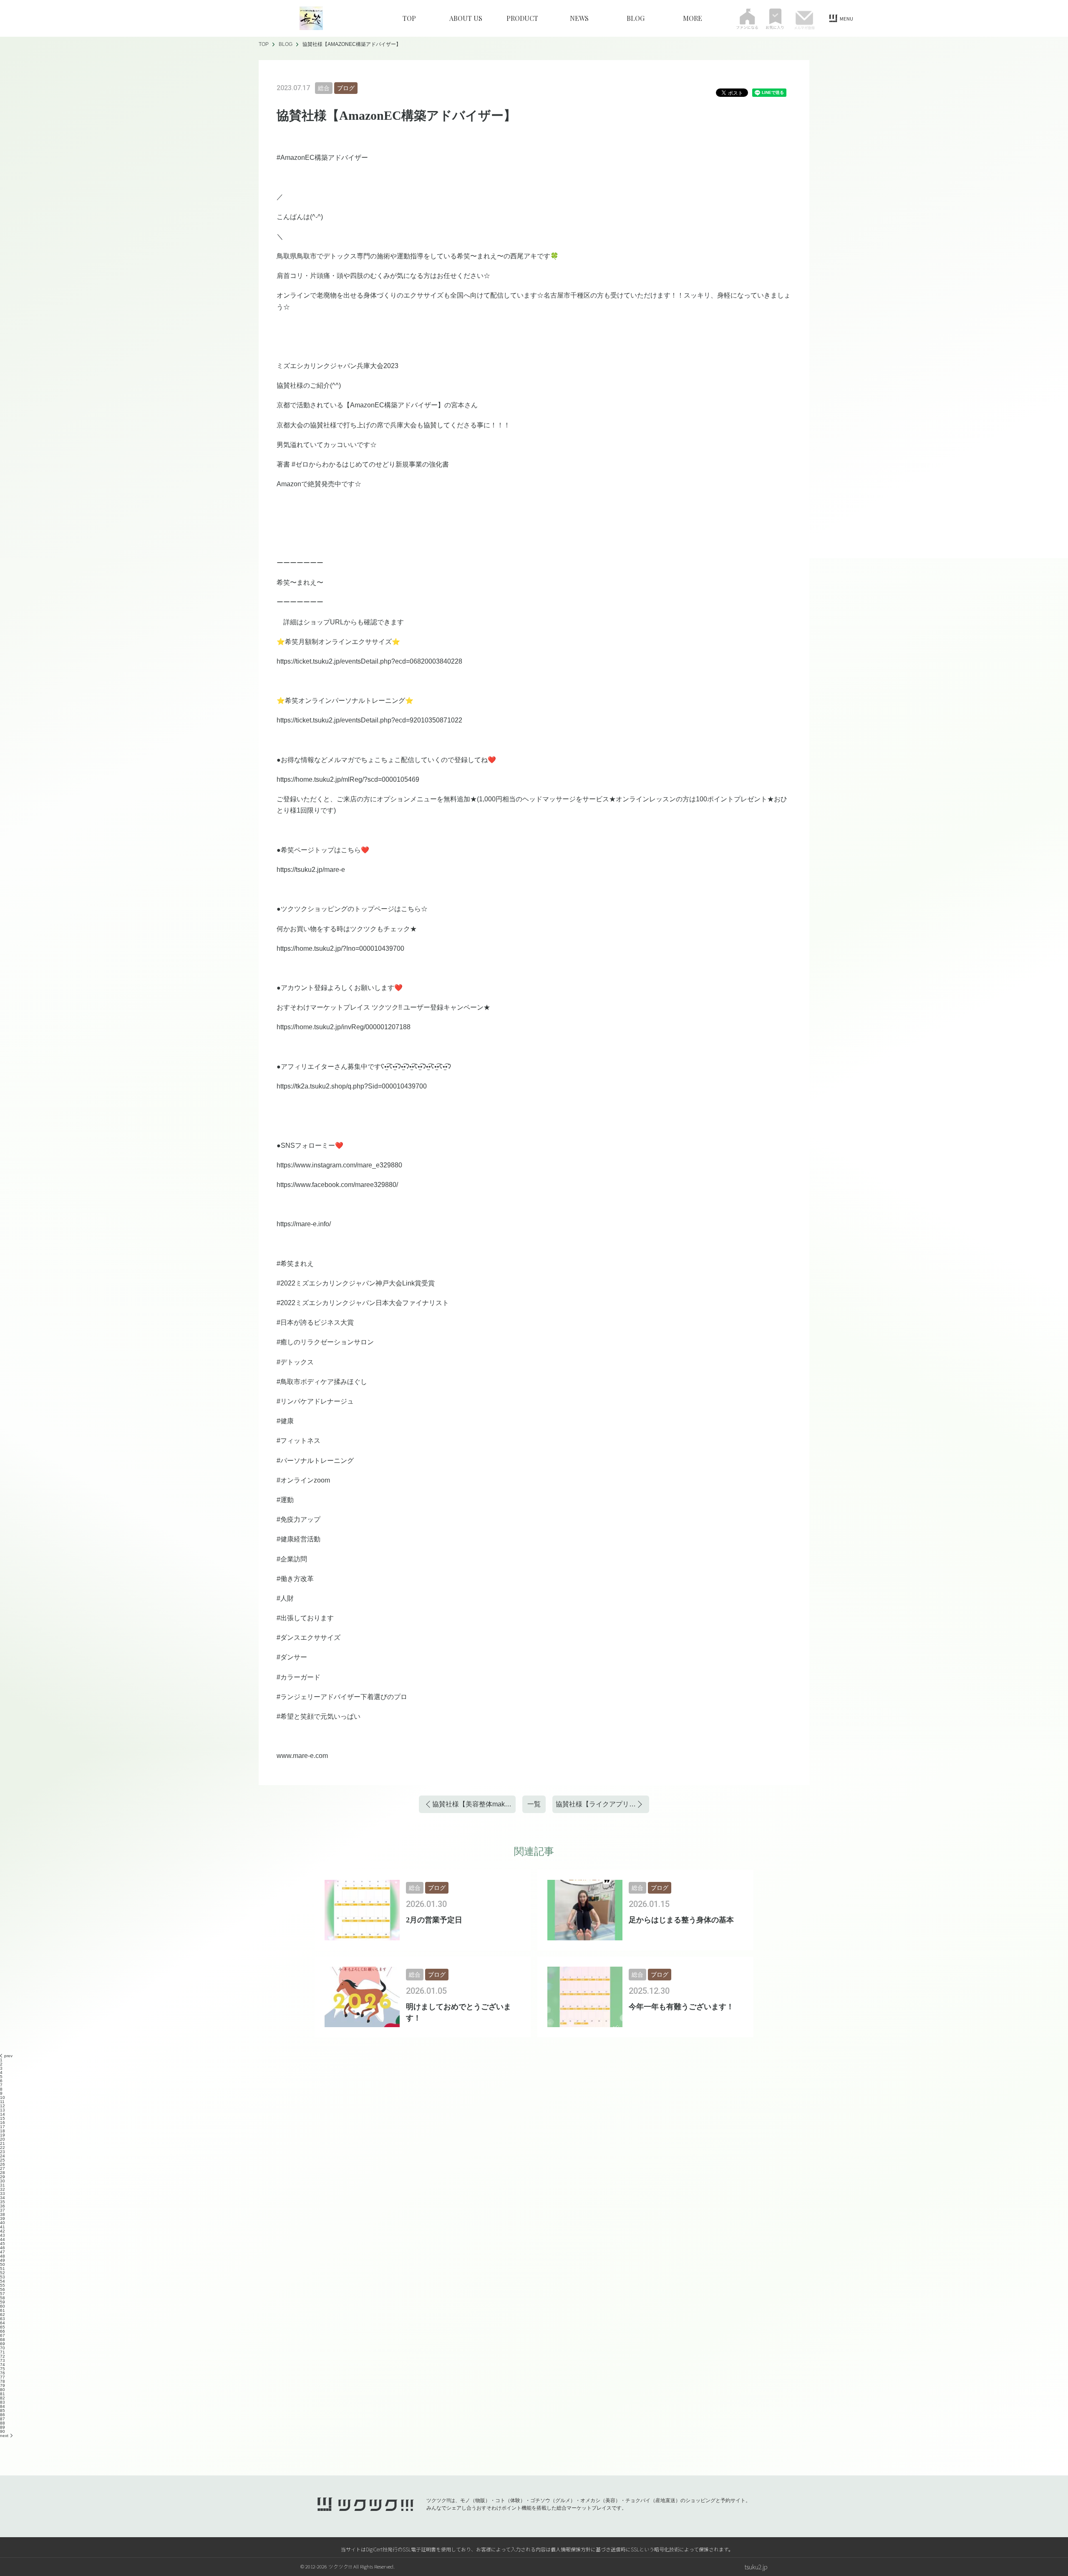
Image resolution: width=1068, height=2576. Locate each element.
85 (3, 2411)
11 (2, 2102)
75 (3, 2369)
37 (3, 2210)
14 (3, 2114)
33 (3, 2193)
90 (3, 2431)
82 (3, 2398)
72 (3, 2356)
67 (3, 2335)
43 (3, 2235)
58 (3, 2298)
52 (3, 2273)
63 (3, 2319)
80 (3, 2390)
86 (3, 2415)
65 (3, 2327)
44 (3, 2239)
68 (3, 2340)
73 (3, 2360)
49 (3, 2260)
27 (3, 2168)
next (4, 2436)
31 (3, 2185)
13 (3, 2110)
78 (3, 2381)
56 (3, 2289)
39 (3, 2219)
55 (3, 2285)
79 (3, 2385)
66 (3, 2331)
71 (3, 2352)
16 (3, 2123)
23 (3, 2152)
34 (3, 2198)
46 (3, 2248)
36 (3, 2206)
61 (3, 2310)
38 (3, 2214)
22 (3, 2148)
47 (3, 2252)
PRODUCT (522, 18)
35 (3, 2202)
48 (3, 2256)
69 (3, 2344)
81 (3, 2394)
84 (3, 2406)
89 (3, 2427)
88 (3, 2423)
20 (3, 2139)
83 (3, 2402)
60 (3, 2306)
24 (3, 2156)
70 (3, 2348)
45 (3, 2244)
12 (3, 2106)
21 (3, 2143)
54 (3, 2281)
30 (3, 2181)
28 (3, 2173)
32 (3, 2189)
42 (3, 2231)
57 (3, 2294)
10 (3, 2097)
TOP (409, 18)
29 (3, 2177)
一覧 (534, 1804)
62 (3, 2315)
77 (3, 2377)
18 (3, 2131)
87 (3, 2419)
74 (3, 2365)
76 (3, 2373)
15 (3, 2118)
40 (3, 2223)
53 (3, 2277)
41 (3, 2227)
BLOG (636, 18)
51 (3, 2269)
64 (3, 2323)
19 (3, 2135)
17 (3, 2127)
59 (3, 2302)
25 (3, 2160)
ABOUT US (466, 18)
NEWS (579, 18)
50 (3, 2264)
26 (3, 2164)
